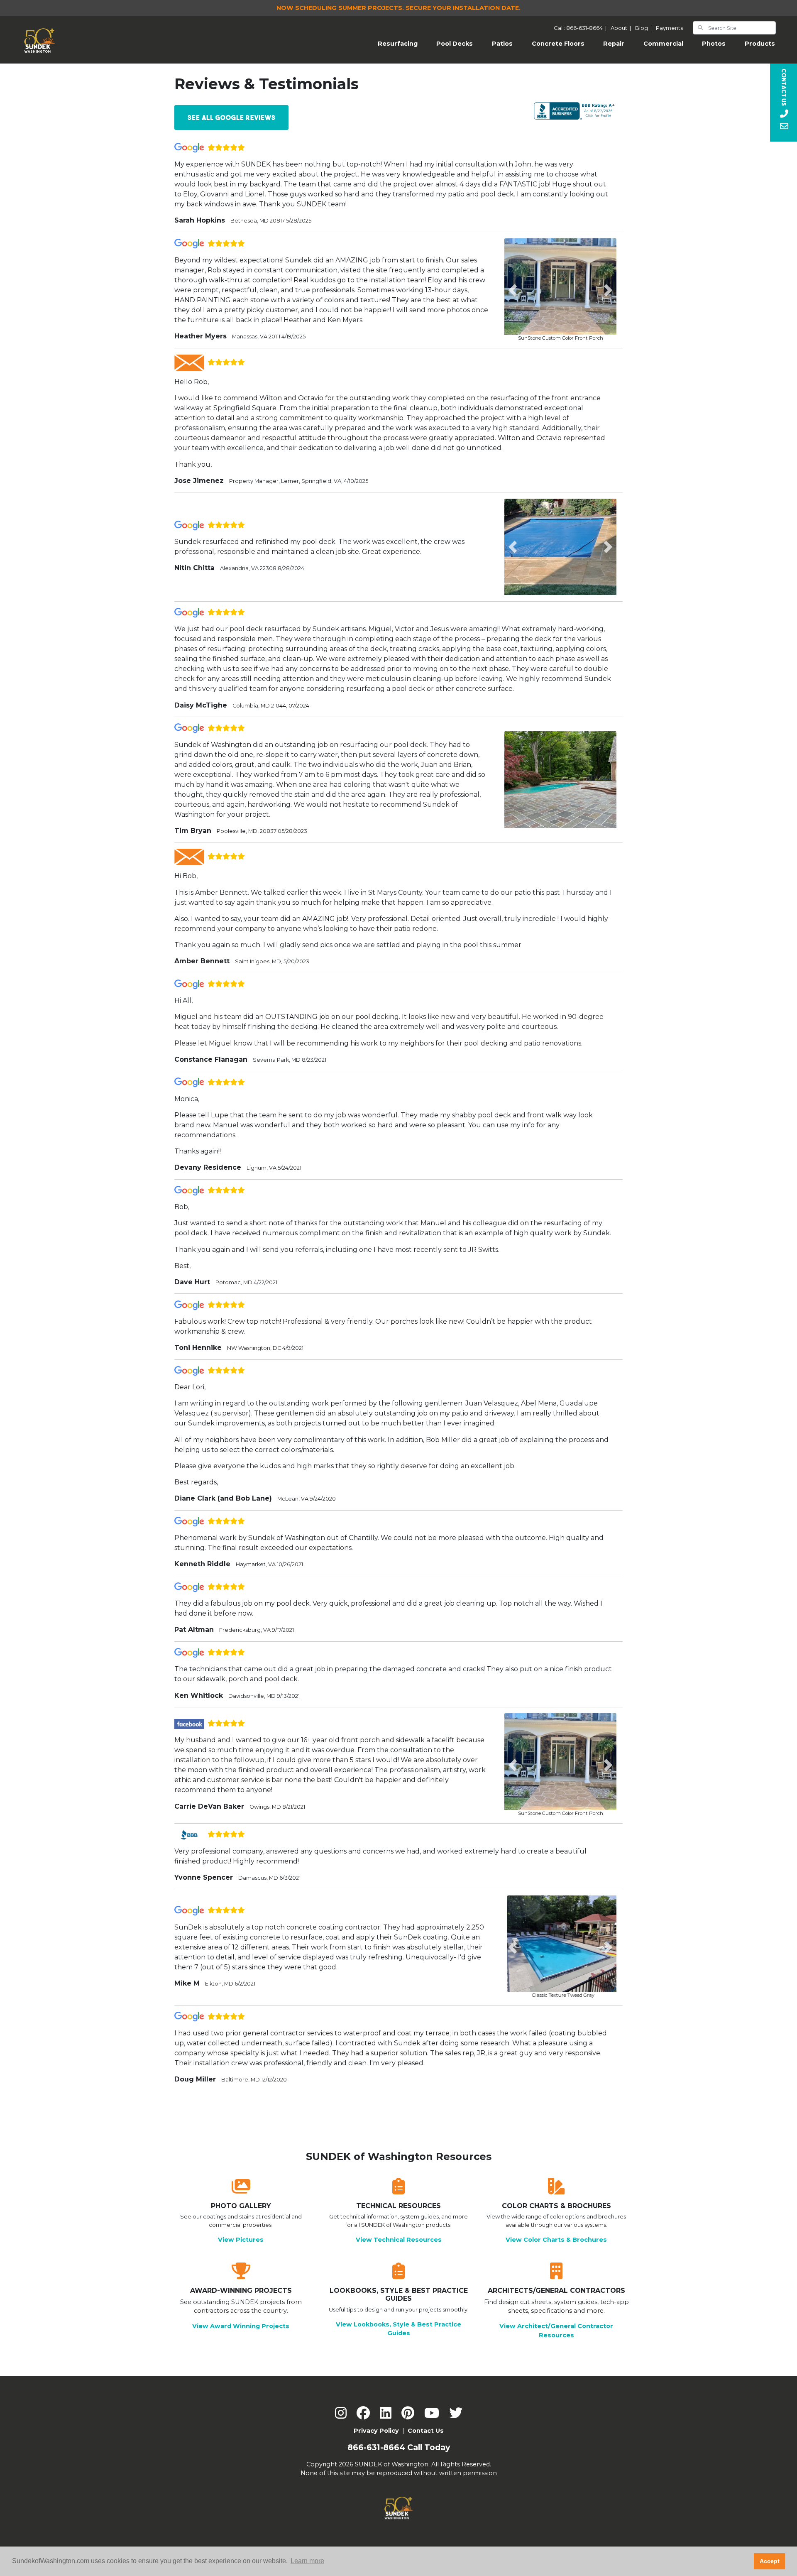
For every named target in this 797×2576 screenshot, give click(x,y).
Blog (645, 28)
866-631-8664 (376, 2447)
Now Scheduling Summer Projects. (398, 8)
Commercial (663, 44)
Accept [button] (770, 2561)
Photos (714, 44)
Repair (614, 44)
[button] (513, 290)
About (622, 28)
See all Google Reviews (232, 118)
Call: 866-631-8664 (581, 28)
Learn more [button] (307, 2561)
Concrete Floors (558, 44)
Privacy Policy (376, 2431)
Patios (502, 44)
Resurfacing (402, 43)
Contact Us (426, 2431)
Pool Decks (455, 44)
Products (760, 44)
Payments (669, 28)
